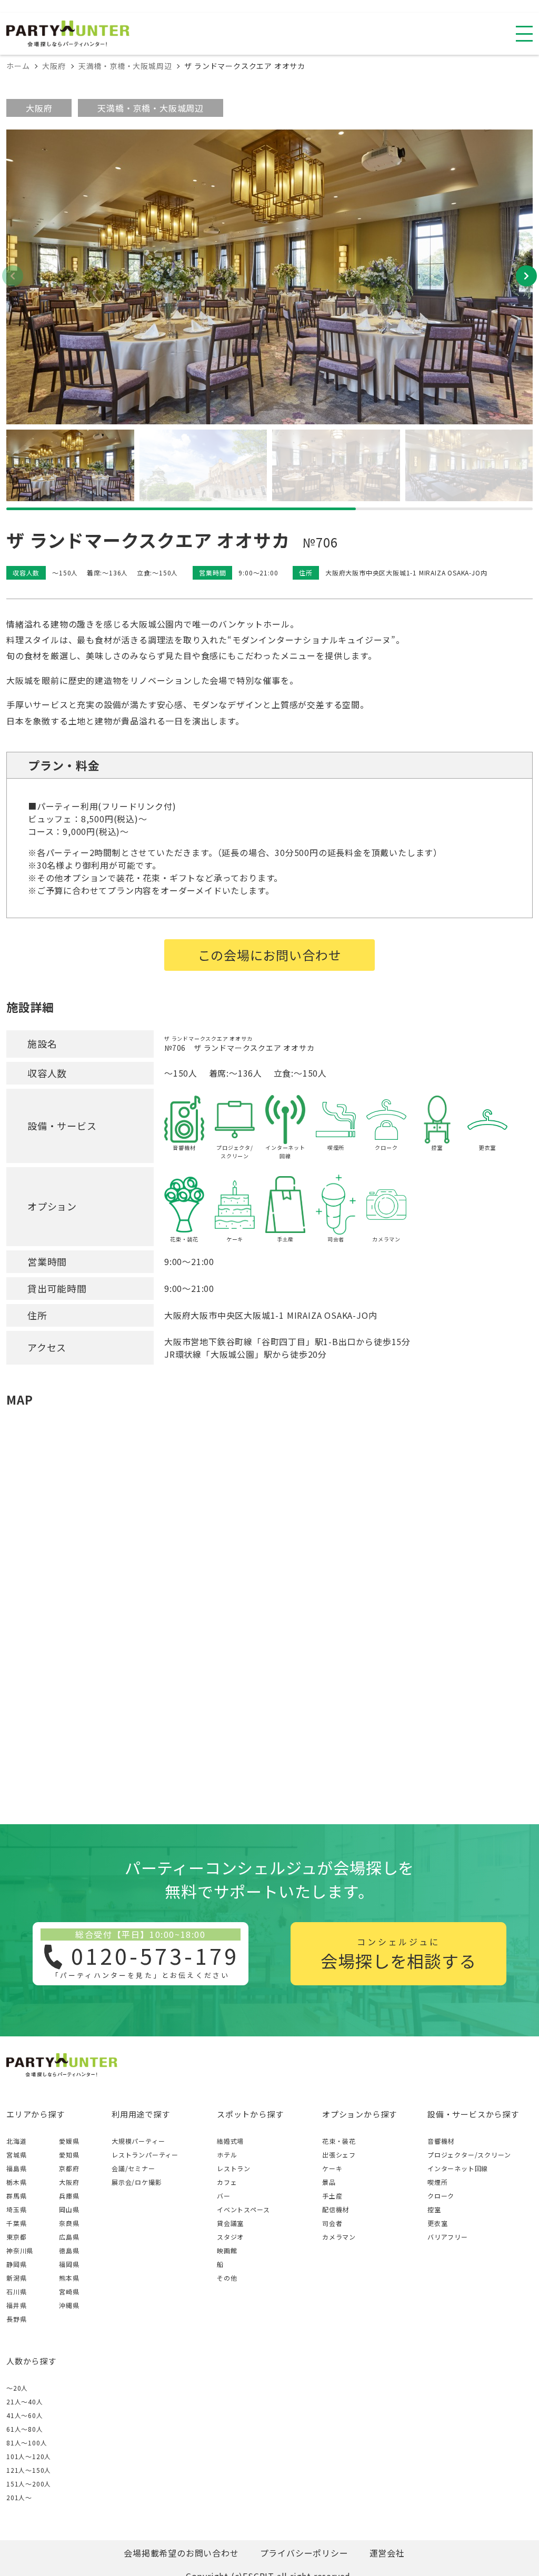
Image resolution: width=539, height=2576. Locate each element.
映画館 (227, 2250)
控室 (434, 2209)
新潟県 (16, 2278)
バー (224, 2196)
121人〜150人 (29, 2470)
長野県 (16, 2319)
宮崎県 (69, 2291)
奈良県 (69, 2223)
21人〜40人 (25, 2401)
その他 (227, 2278)
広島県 (69, 2237)
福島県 (16, 2168)
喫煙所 (437, 2182)
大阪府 (39, 108)
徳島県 (69, 2250)
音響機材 (441, 2141)
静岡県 (16, 2264)
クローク (441, 2196)
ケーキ (332, 2168)
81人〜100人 (27, 2443)
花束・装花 (339, 2141)
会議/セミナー (133, 2168)
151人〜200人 (29, 2484)
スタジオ (230, 2237)
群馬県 (16, 2196)
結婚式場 (230, 2141)
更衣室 (437, 2223)
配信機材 (336, 2209)
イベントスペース (243, 2209)
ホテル (227, 2155)
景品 (329, 2182)
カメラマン (339, 2237)
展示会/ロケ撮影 (137, 2182)
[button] (526, 276)
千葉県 (16, 2223)
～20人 (17, 2388)
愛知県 (69, 2155)
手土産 (332, 2196)
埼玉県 (16, 2209)
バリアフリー (448, 2237)
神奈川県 (20, 2250)
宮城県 (16, 2155)
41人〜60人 (25, 2415)
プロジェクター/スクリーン (469, 2155)
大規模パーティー (138, 2141)
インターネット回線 (458, 2168)
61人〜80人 (25, 2429)
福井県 (16, 2305)
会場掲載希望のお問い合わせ (181, 2553)
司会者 (332, 2223)
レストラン (234, 2168)
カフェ (227, 2182)
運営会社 (387, 2553)
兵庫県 (69, 2196)
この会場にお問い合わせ (270, 955)
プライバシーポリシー (304, 2553)
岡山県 (69, 2209)
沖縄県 (69, 2305)
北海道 (16, 2141)
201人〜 (19, 2497)
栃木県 (16, 2182)
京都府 (69, 2168)
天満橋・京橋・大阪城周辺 (151, 108)
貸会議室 (230, 2223)
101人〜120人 (29, 2456)
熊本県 (69, 2278)
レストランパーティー (145, 2155)
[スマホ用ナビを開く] (524, 34)
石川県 (16, 2291)
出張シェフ (339, 2155)
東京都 (16, 2237)
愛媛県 (69, 2141)
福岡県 (69, 2264)
